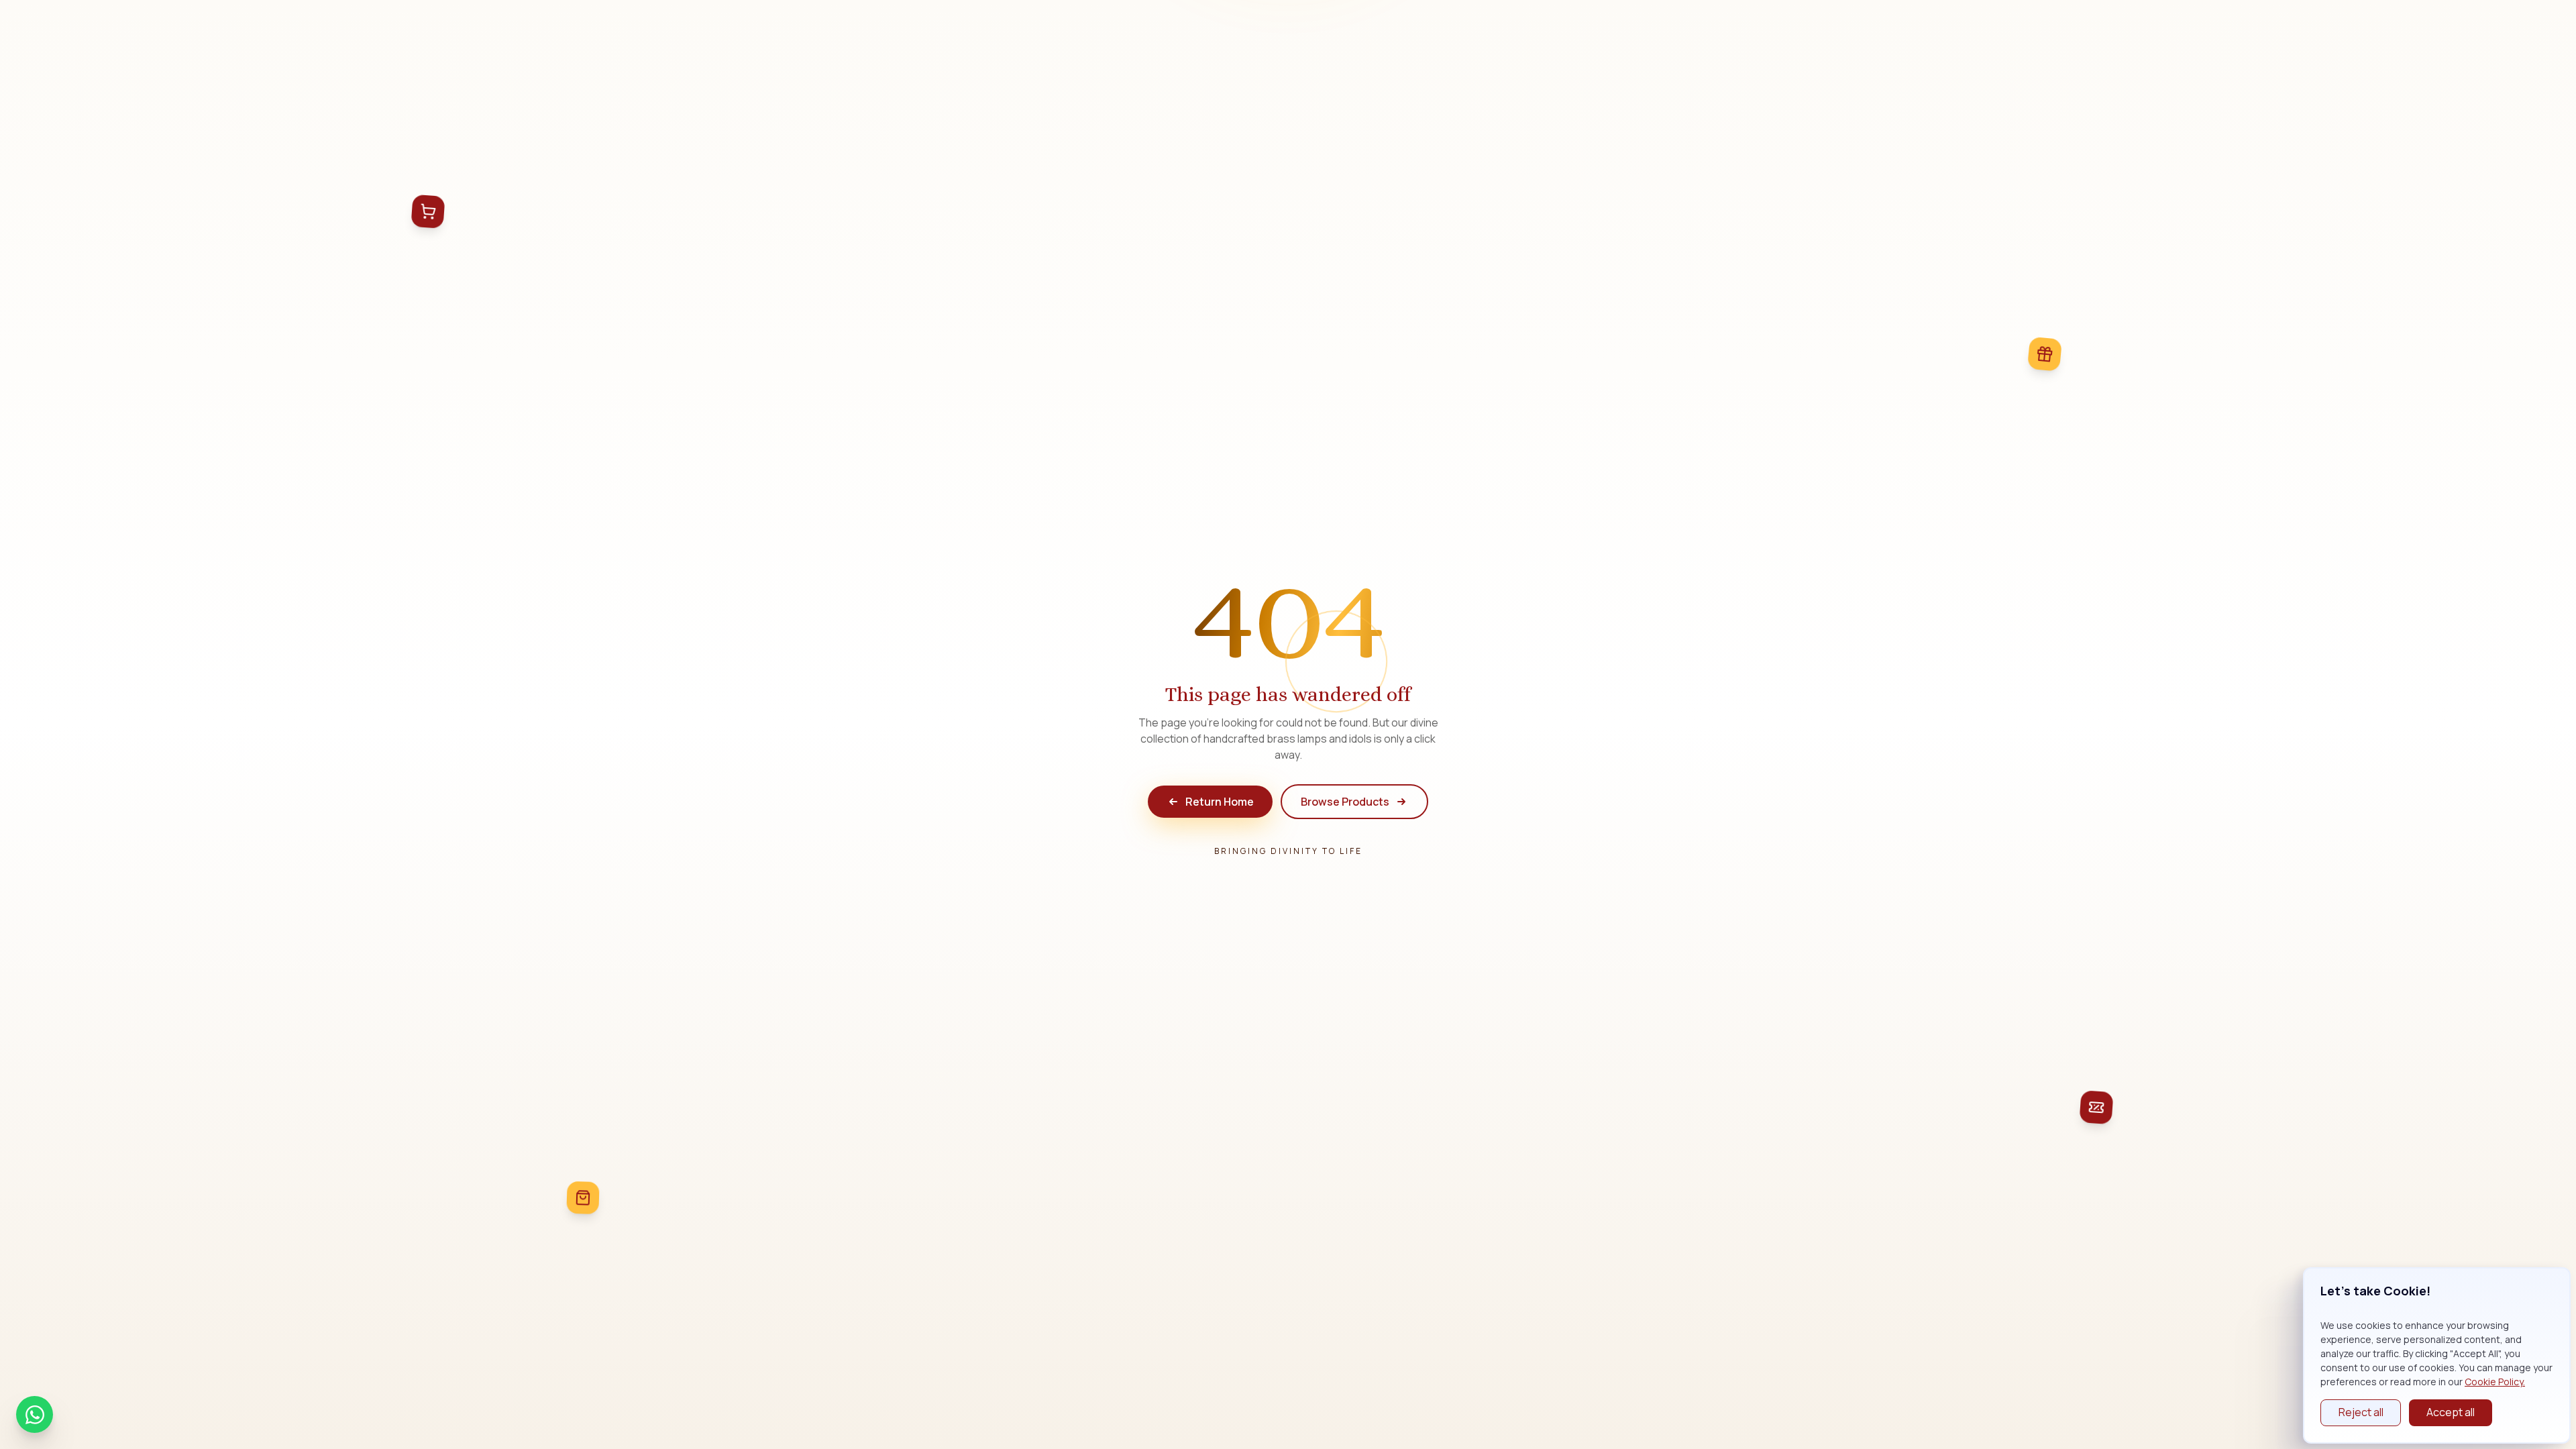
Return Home (1220, 802)
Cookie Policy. (2495, 1382)
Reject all (2361, 1412)
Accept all (2451, 1412)
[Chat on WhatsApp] (35, 1414)
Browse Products (1345, 802)
